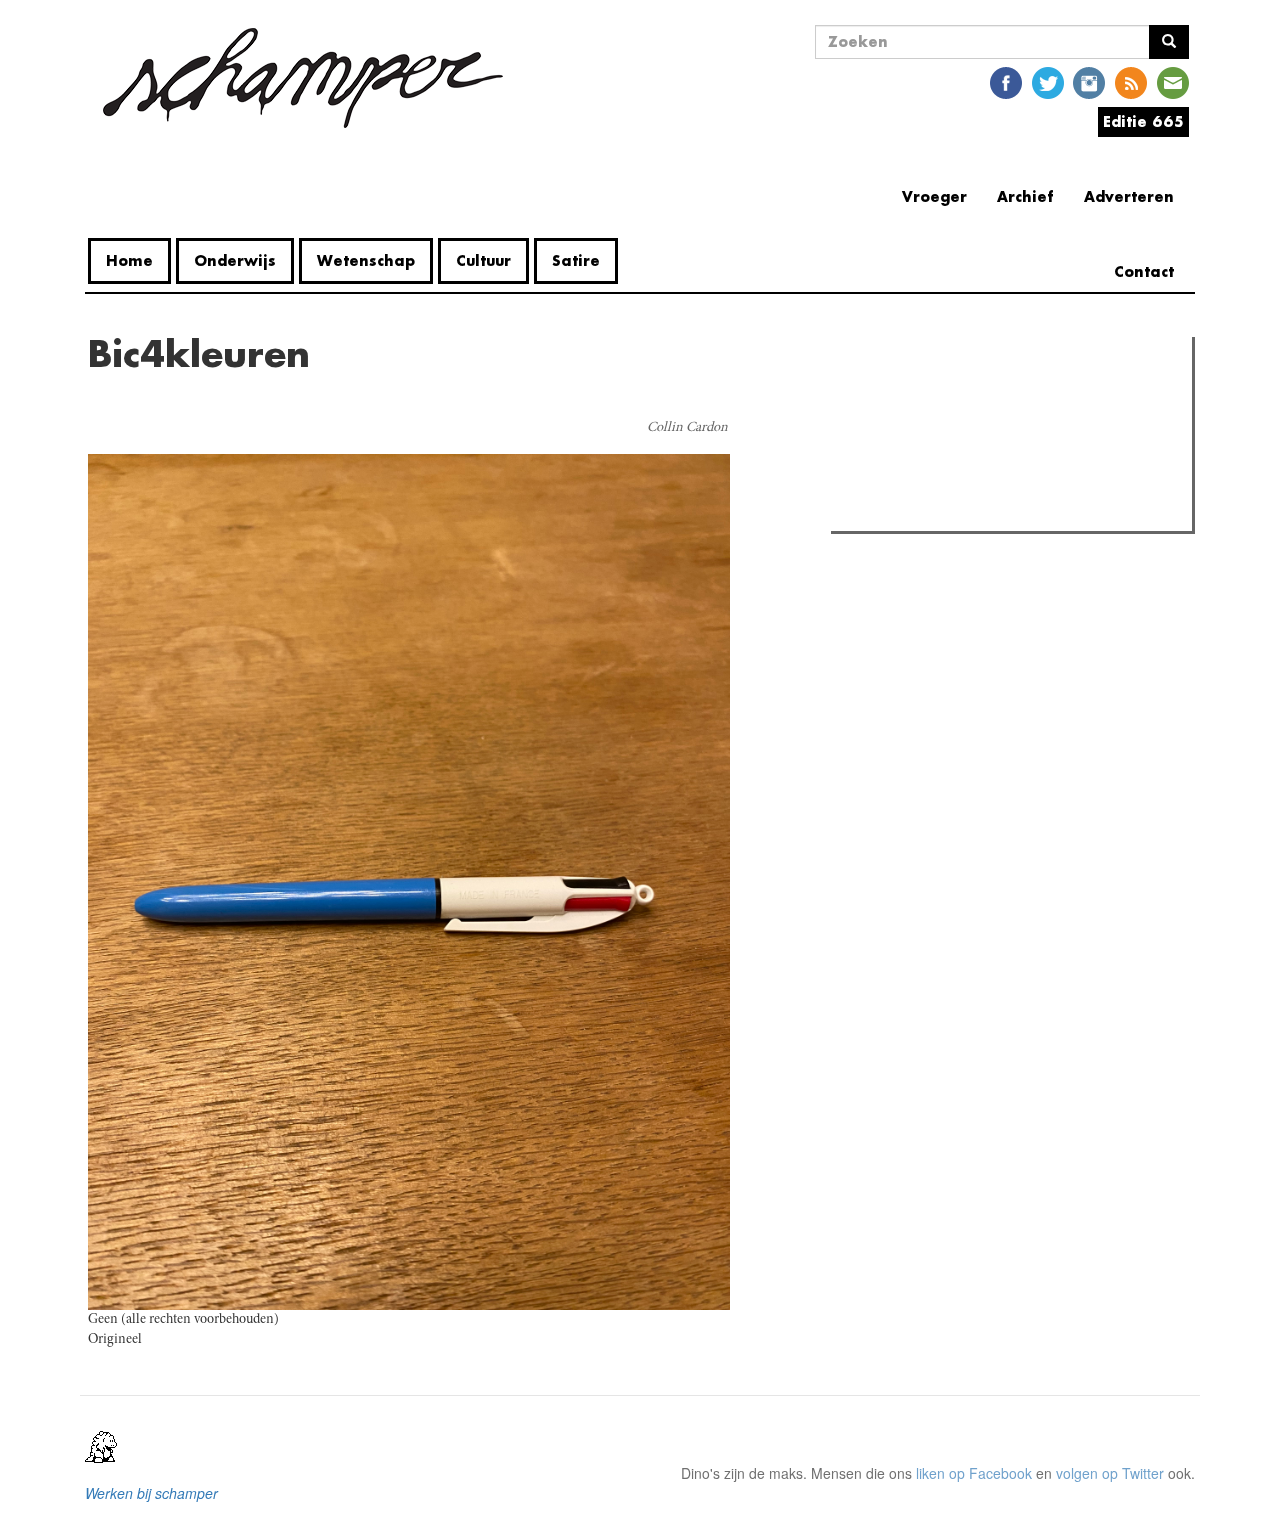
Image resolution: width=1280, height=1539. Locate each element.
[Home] (303, 78)
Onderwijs (235, 260)
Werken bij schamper (151, 1493)
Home (129, 260)
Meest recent (1011, 397)
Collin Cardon (687, 428)
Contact (1144, 271)
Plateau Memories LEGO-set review (983, 510)
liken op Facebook (974, 1473)
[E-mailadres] (1173, 81)
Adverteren (1129, 196)
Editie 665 (1143, 121)
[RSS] (1131, 81)
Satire (576, 260)
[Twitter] (1048, 81)
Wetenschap (366, 260)
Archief (1025, 196)
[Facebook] (1006, 81)
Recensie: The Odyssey (945, 438)
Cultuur (483, 260)
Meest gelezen (899, 397)
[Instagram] (1089, 81)
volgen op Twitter (1110, 1473)
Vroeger (934, 196)
